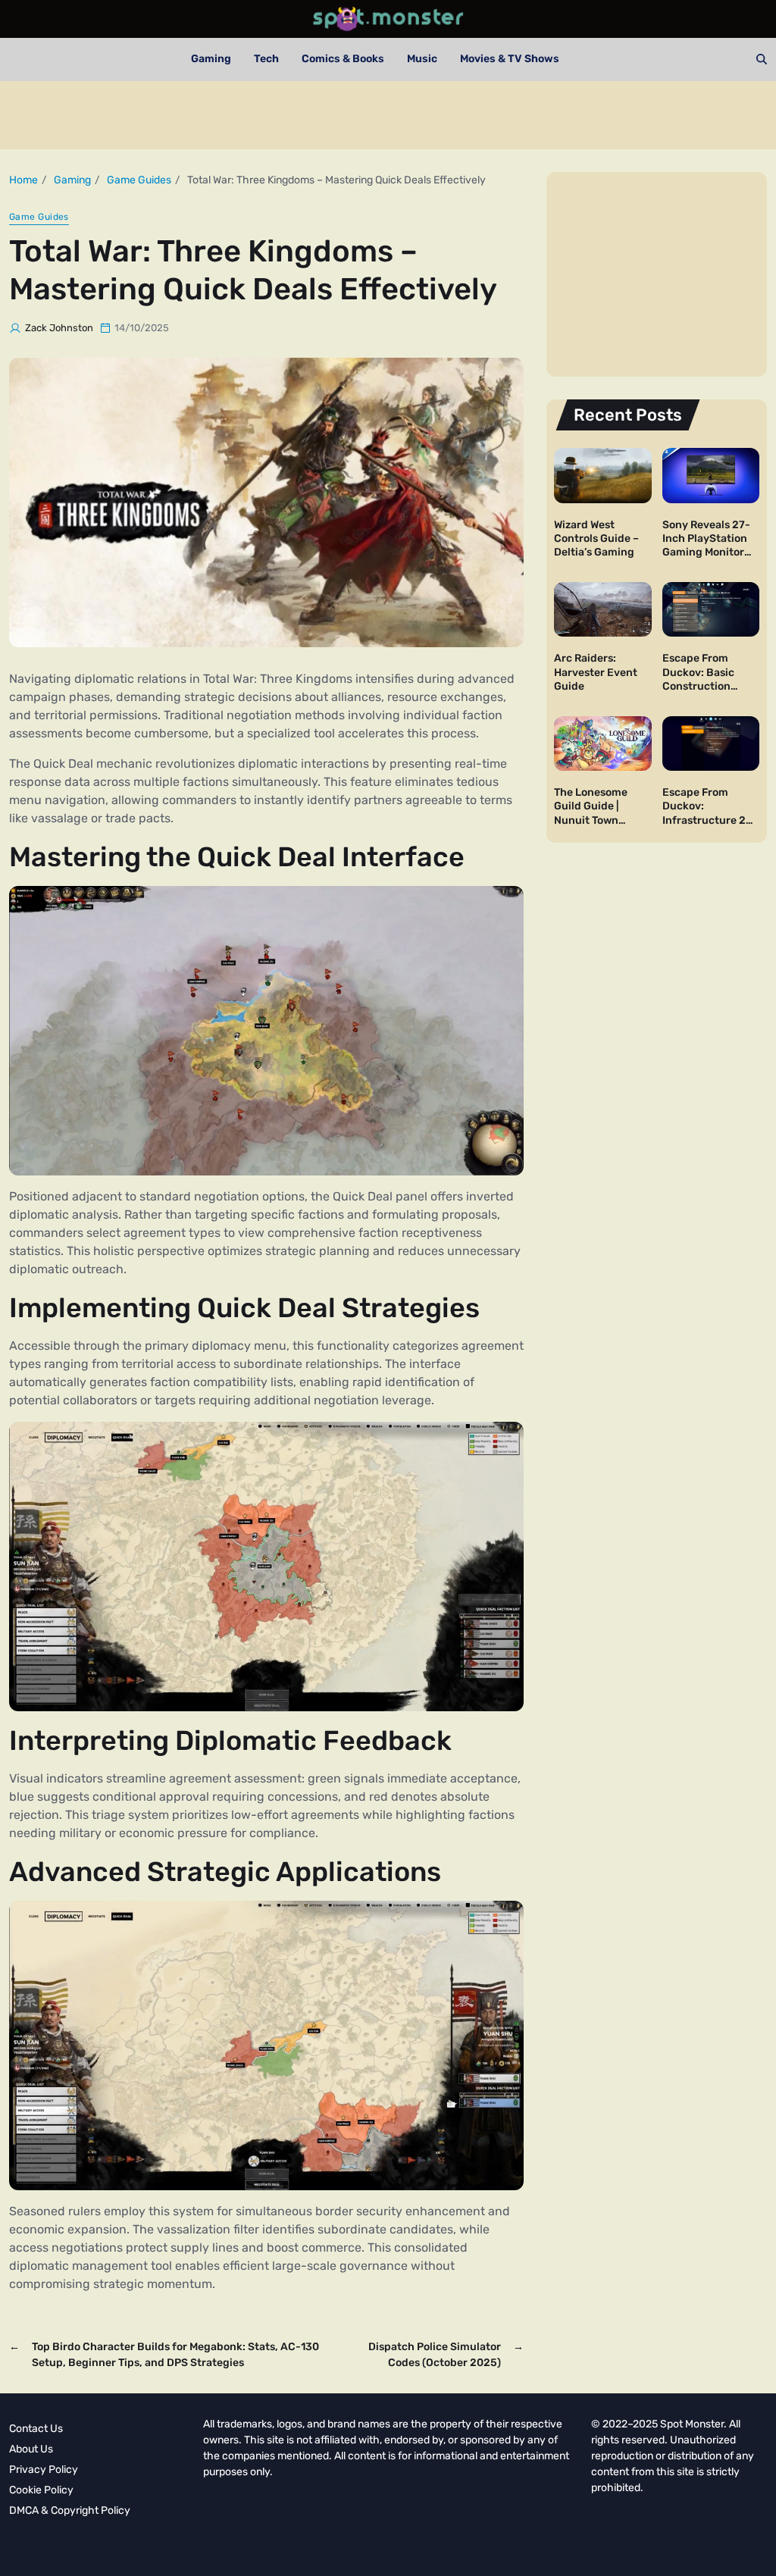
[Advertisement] (388, 115)
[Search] (762, 59)
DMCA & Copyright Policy (70, 2510)
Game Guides (39, 217)
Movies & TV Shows (510, 59)
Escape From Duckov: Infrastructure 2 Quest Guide (704, 813)
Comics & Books (343, 59)
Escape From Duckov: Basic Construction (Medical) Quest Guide (702, 686)
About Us (31, 2449)
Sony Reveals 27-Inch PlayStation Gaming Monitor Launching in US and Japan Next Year (706, 559)
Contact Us (36, 2429)
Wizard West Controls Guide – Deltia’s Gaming (596, 538)
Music (422, 59)
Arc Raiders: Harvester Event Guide (596, 672)
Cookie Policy (41, 2490)
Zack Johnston (59, 328)
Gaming (211, 59)
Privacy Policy (44, 2470)
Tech (266, 59)
